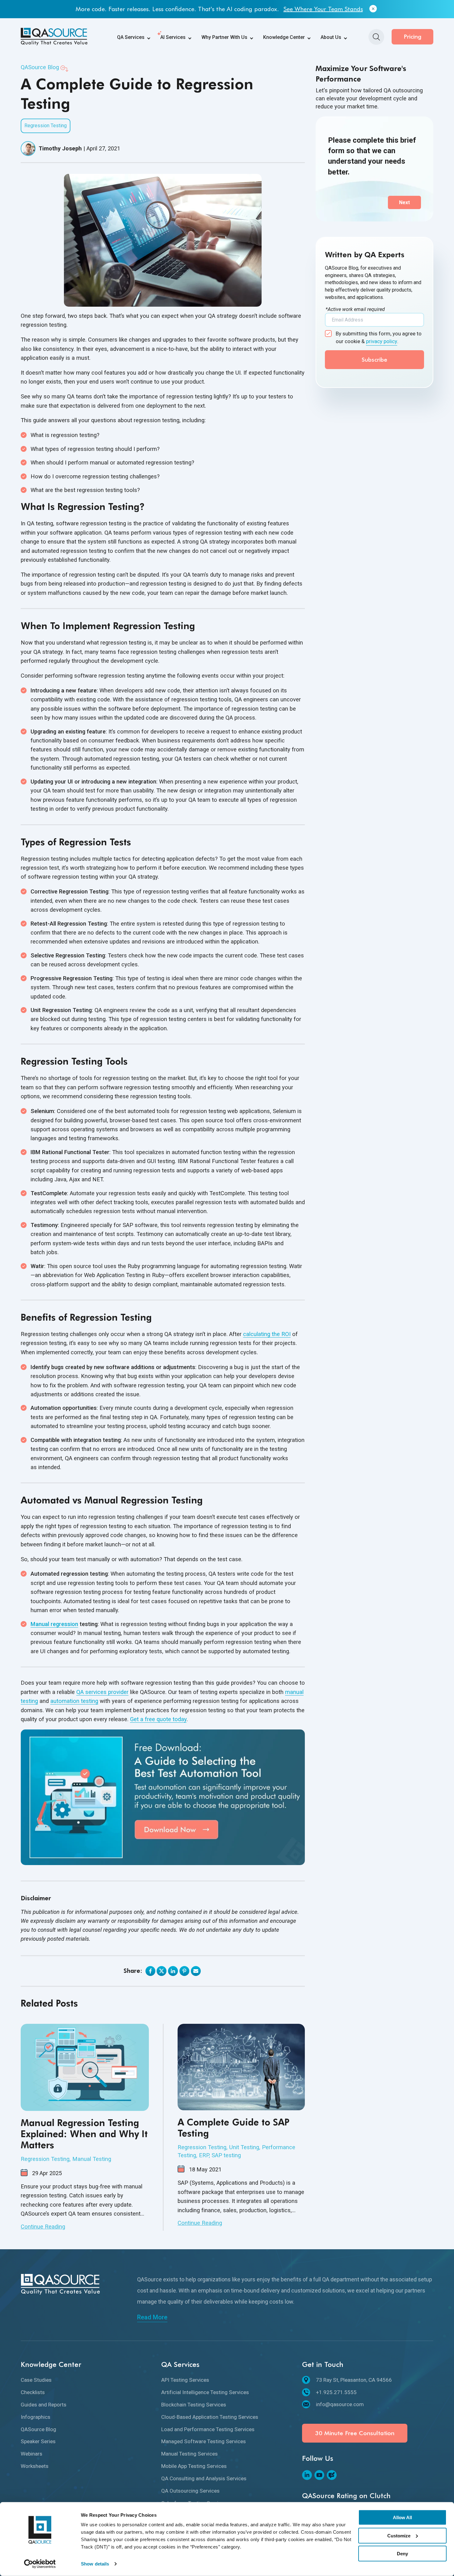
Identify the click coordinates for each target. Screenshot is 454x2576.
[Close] (373, 9)
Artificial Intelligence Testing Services (205, 2392)
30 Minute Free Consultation (355, 2433)
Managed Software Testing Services (204, 2441)
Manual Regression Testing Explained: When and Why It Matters (84, 2134)
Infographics (36, 2417)
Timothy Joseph (60, 148)
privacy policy (382, 341)
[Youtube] (319, 2475)
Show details (95, 2564)
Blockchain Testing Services (194, 2405)
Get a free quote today (158, 1719)
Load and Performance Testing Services (208, 2429)
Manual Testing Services (189, 2454)
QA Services (131, 37)
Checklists (33, 2392)
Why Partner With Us (224, 37)
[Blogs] (332, 2475)
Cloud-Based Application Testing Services (210, 2417)
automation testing (74, 1701)
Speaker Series (38, 2441)
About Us (331, 37)
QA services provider (102, 1692)
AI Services (173, 37)
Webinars (32, 2454)
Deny (402, 2554)
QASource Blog (40, 67)
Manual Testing (92, 2159)
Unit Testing (244, 2147)
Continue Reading (43, 2227)
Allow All (402, 2517)
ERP (204, 2155)
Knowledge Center (284, 37)
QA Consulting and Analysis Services (204, 2478)
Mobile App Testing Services (194, 2466)
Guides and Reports (44, 2405)
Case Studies (36, 2380)
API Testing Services (185, 2380)
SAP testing (226, 2155)
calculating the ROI (267, 1334)
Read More (152, 2317)
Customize (399, 2535)
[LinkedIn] (307, 2475)
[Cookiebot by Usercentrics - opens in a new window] (40, 2564)
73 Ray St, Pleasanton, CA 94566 (354, 2380)
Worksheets (35, 2466)
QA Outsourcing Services (190, 2491)
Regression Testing (46, 126)
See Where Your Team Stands (323, 9)
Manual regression (54, 1624)
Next (404, 202)
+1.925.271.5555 (336, 2392)
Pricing (413, 37)
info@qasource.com (340, 2404)
